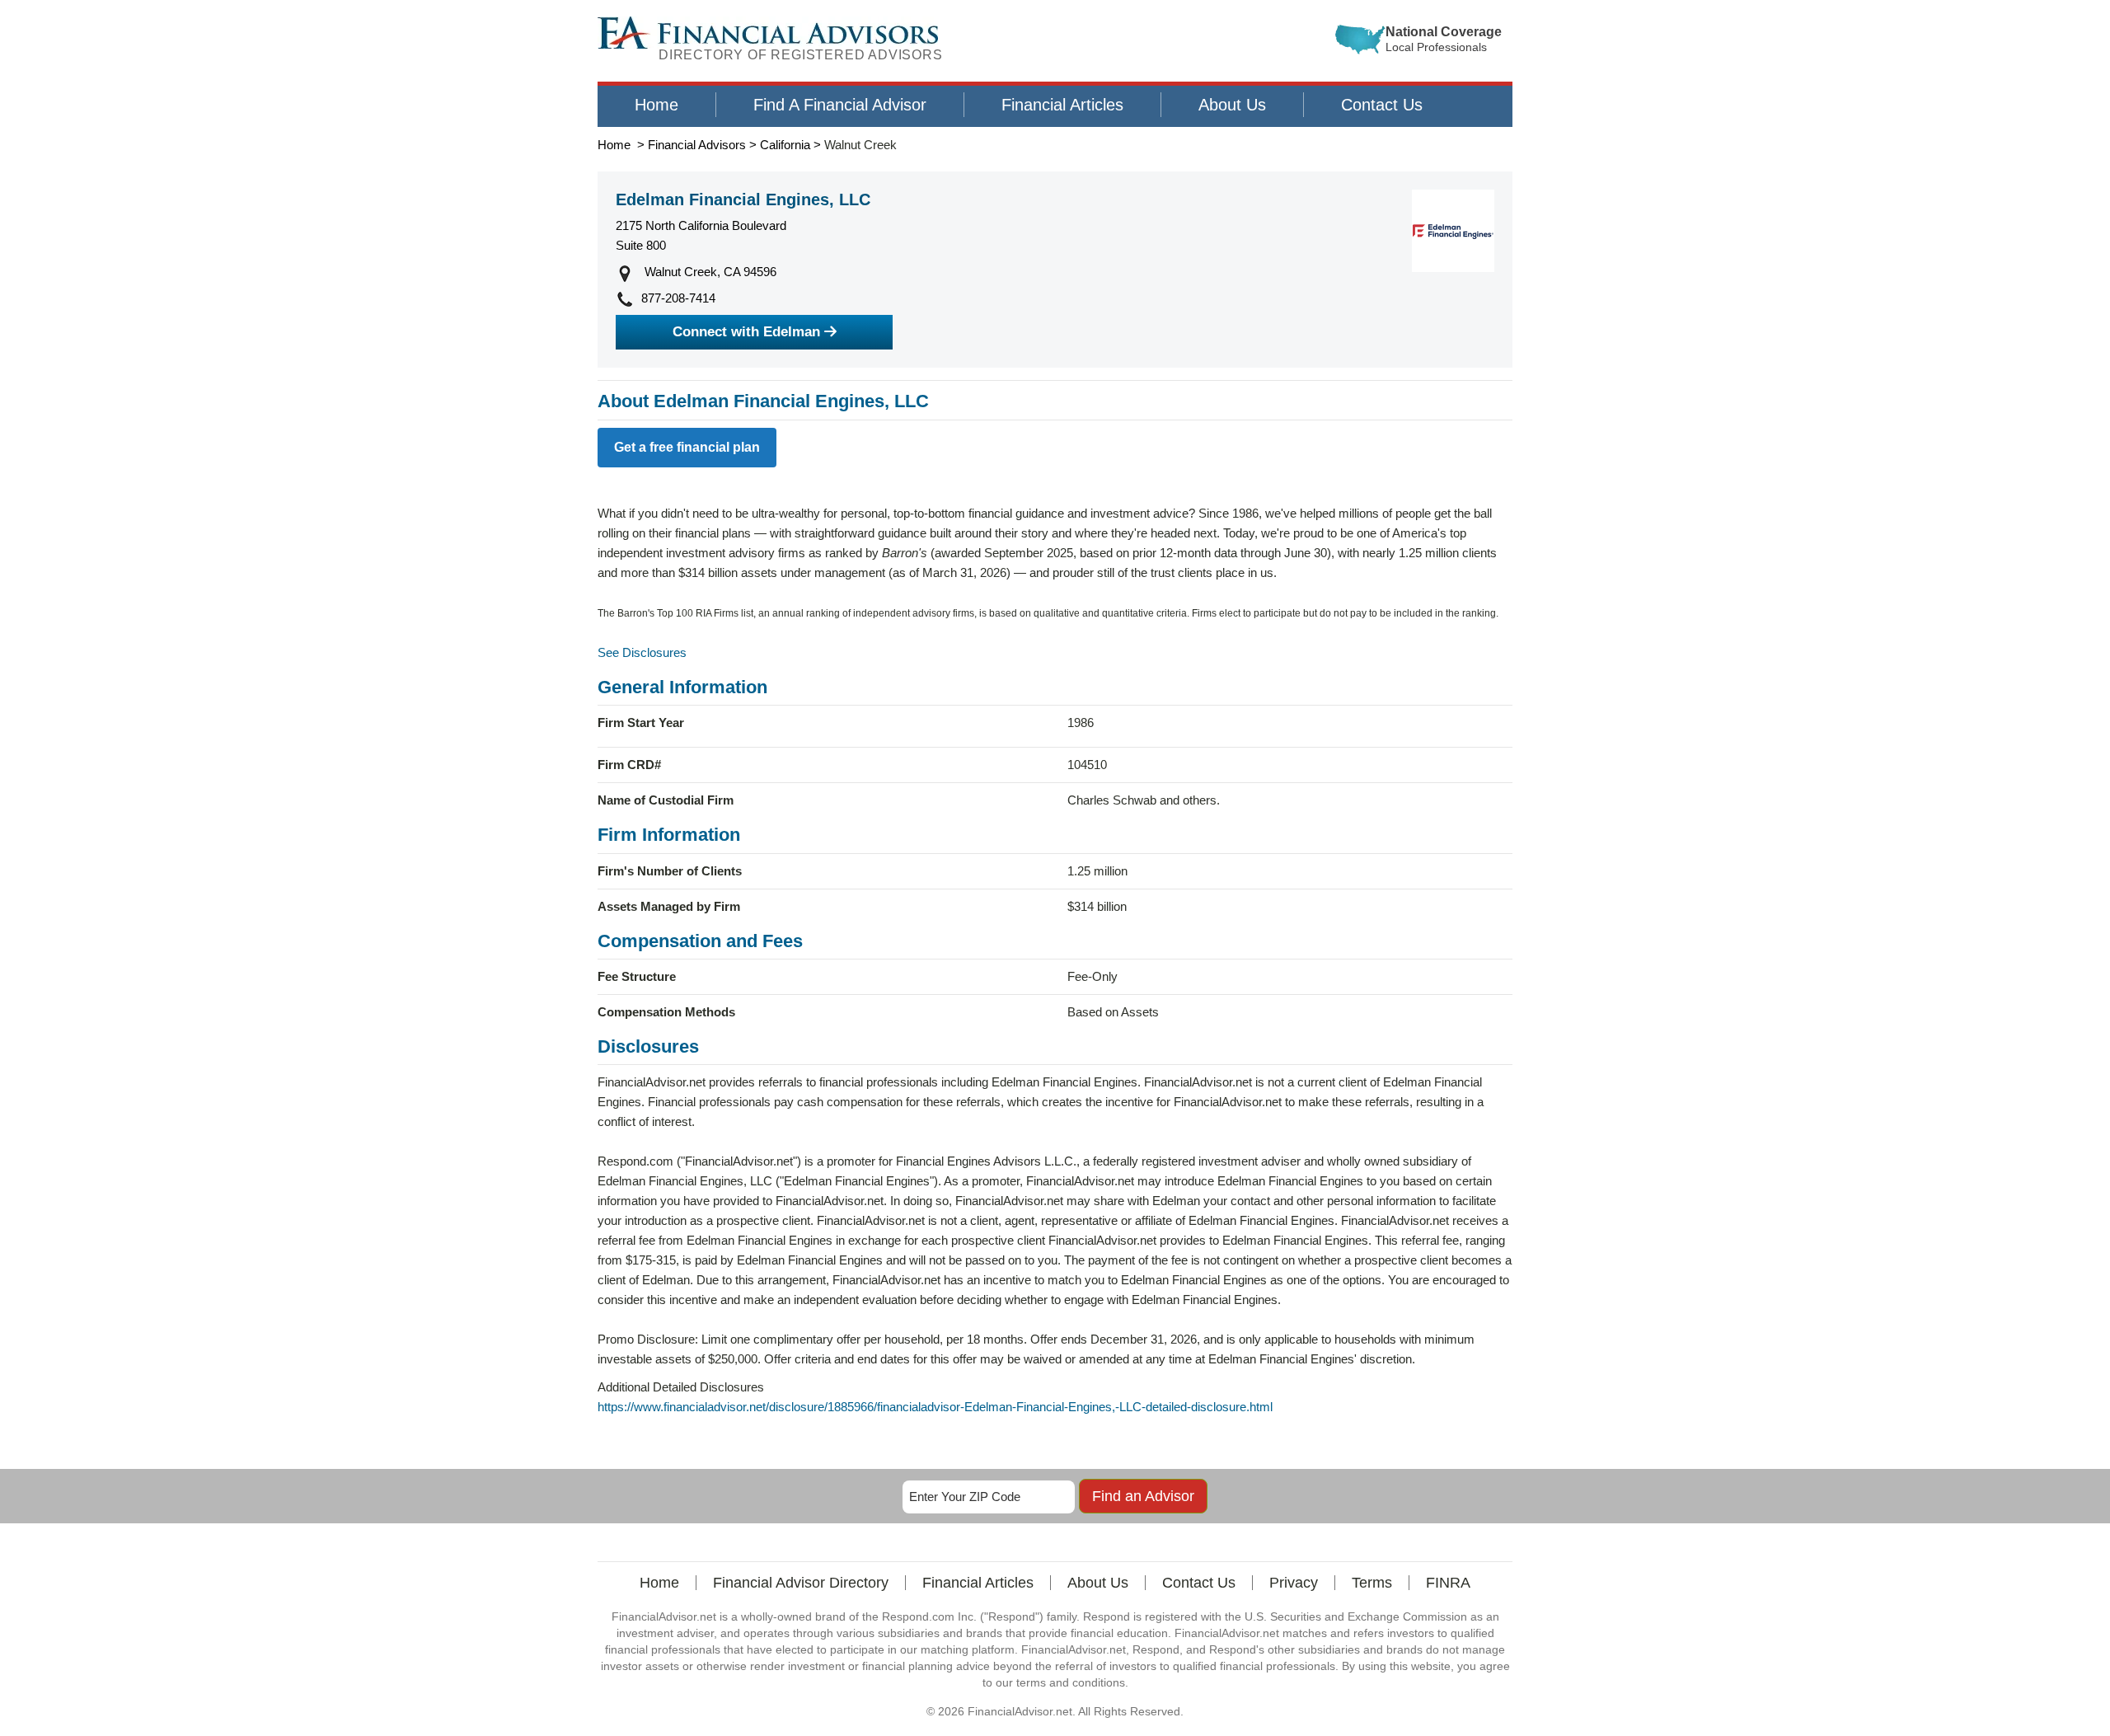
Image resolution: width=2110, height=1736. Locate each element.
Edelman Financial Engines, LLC (743, 199)
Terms (1372, 1583)
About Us (1232, 105)
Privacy (1294, 1583)
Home (656, 105)
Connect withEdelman (746, 332)
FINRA (1448, 1583)
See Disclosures (642, 652)
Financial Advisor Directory (801, 1583)
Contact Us (1382, 105)
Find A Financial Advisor (840, 105)
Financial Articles (1062, 105)
